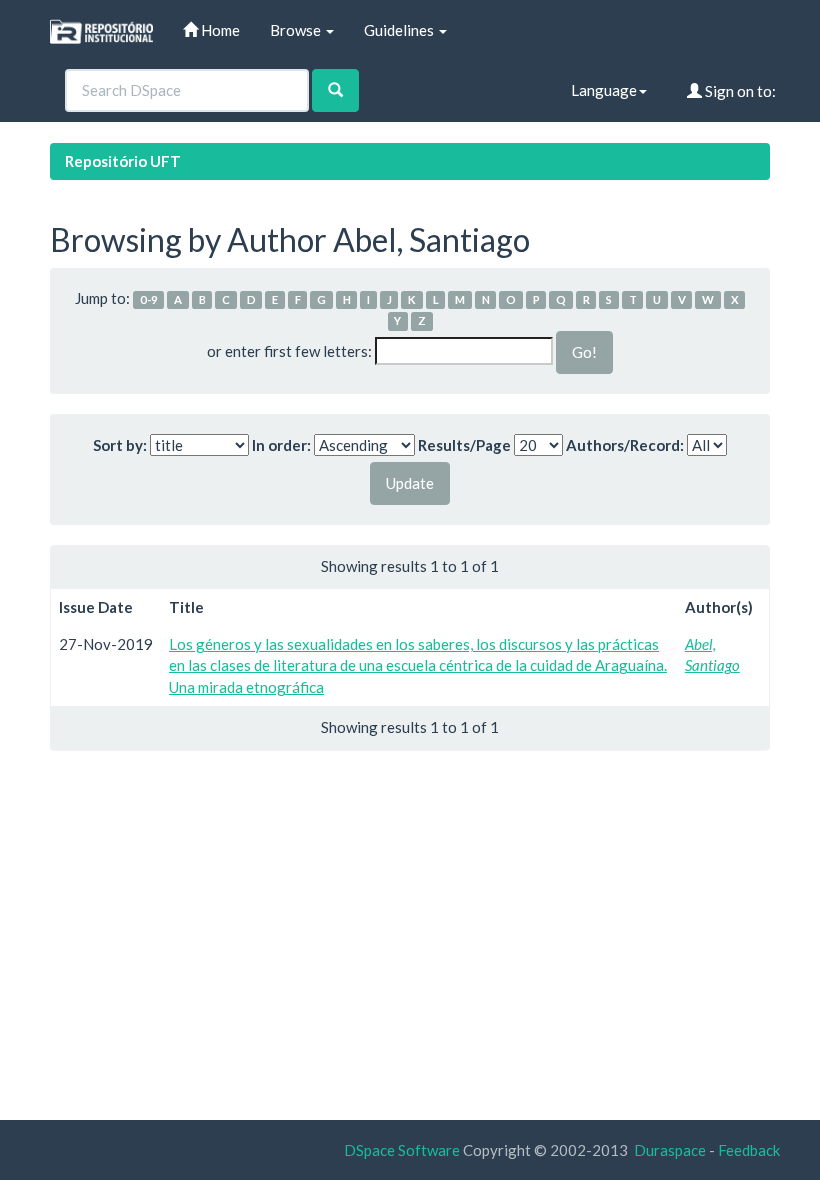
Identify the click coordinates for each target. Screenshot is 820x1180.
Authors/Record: (625, 445)
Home (219, 30)
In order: (281, 445)
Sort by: (120, 445)
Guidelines (400, 30)
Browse (297, 30)
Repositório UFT (123, 161)
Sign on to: (739, 91)
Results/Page (464, 445)
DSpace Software (402, 1150)
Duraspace (670, 1150)
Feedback (749, 1150)
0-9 (149, 299)
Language (604, 90)
